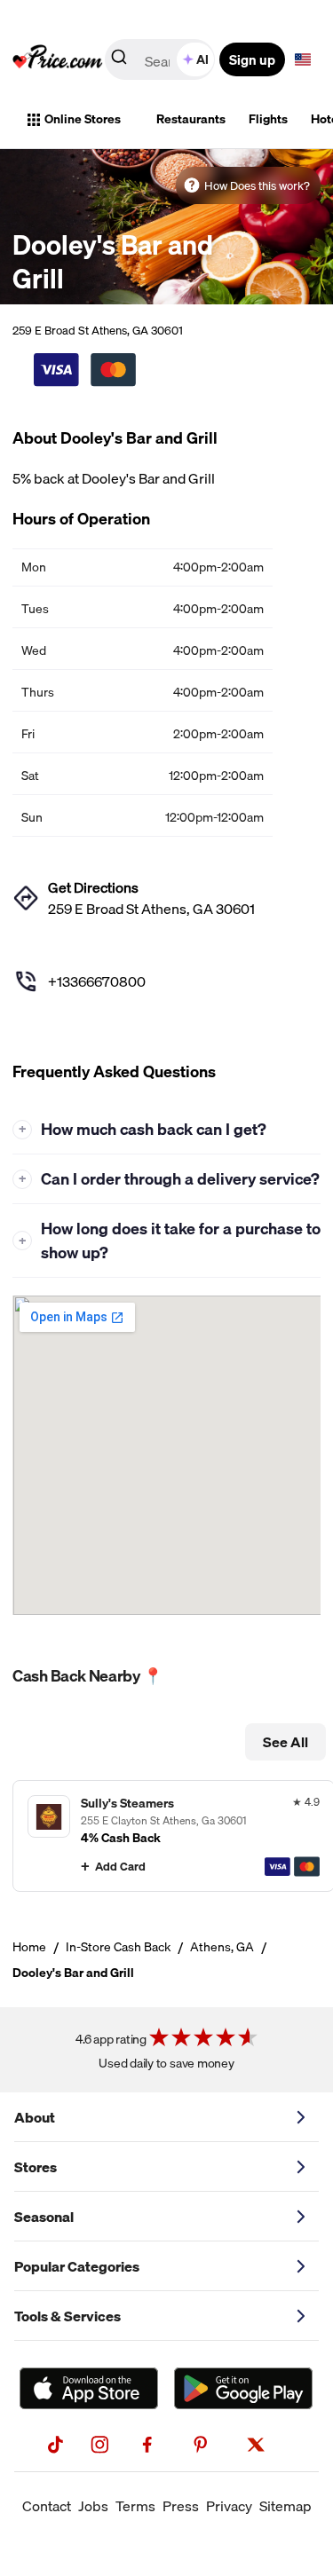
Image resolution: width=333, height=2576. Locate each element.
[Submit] (119, 60)
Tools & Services (67, 2316)
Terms (135, 2506)
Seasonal (44, 2217)
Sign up (252, 59)
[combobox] (161, 59)
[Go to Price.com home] (58, 59)
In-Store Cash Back (118, 1947)
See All (285, 1742)
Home (29, 1947)
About (35, 2117)
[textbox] (303, 59)
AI (202, 59)
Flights (268, 119)
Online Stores (83, 119)
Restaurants (191, 119)
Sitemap (285, 2506)
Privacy (229, 2506)
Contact (47, 2506)
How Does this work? (257, 185)
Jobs (93, 2506)
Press (181, 2506)
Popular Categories (77, 2266)
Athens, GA (222, 1947)
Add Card (120, 1866)
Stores (36, 2167)
